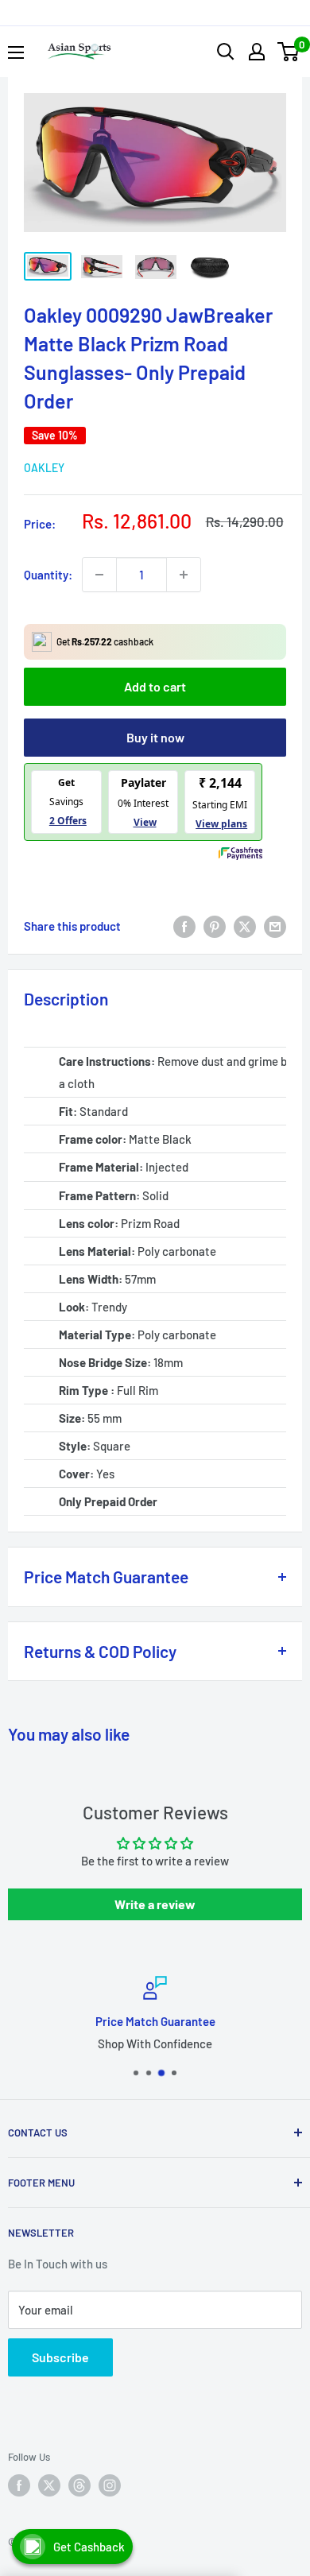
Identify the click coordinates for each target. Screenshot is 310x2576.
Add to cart (155, 686)
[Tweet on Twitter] (245, 926)
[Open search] (226, 52)
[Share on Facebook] (184, 926)
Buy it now (155, 737)
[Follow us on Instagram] (110, 2485)
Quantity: (48, 575)
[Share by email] (275, 926)
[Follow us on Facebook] (19, 2485)
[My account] (257, 52)
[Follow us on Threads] (79, 2485)
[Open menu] (16, 52)
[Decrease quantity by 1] (99, 575)
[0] (289, 52)
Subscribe (60, 2357)
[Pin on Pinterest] (215, 926)
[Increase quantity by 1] (184, 575)
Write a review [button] (155, 1904)
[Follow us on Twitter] (49, 2485)
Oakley (44, 468)
